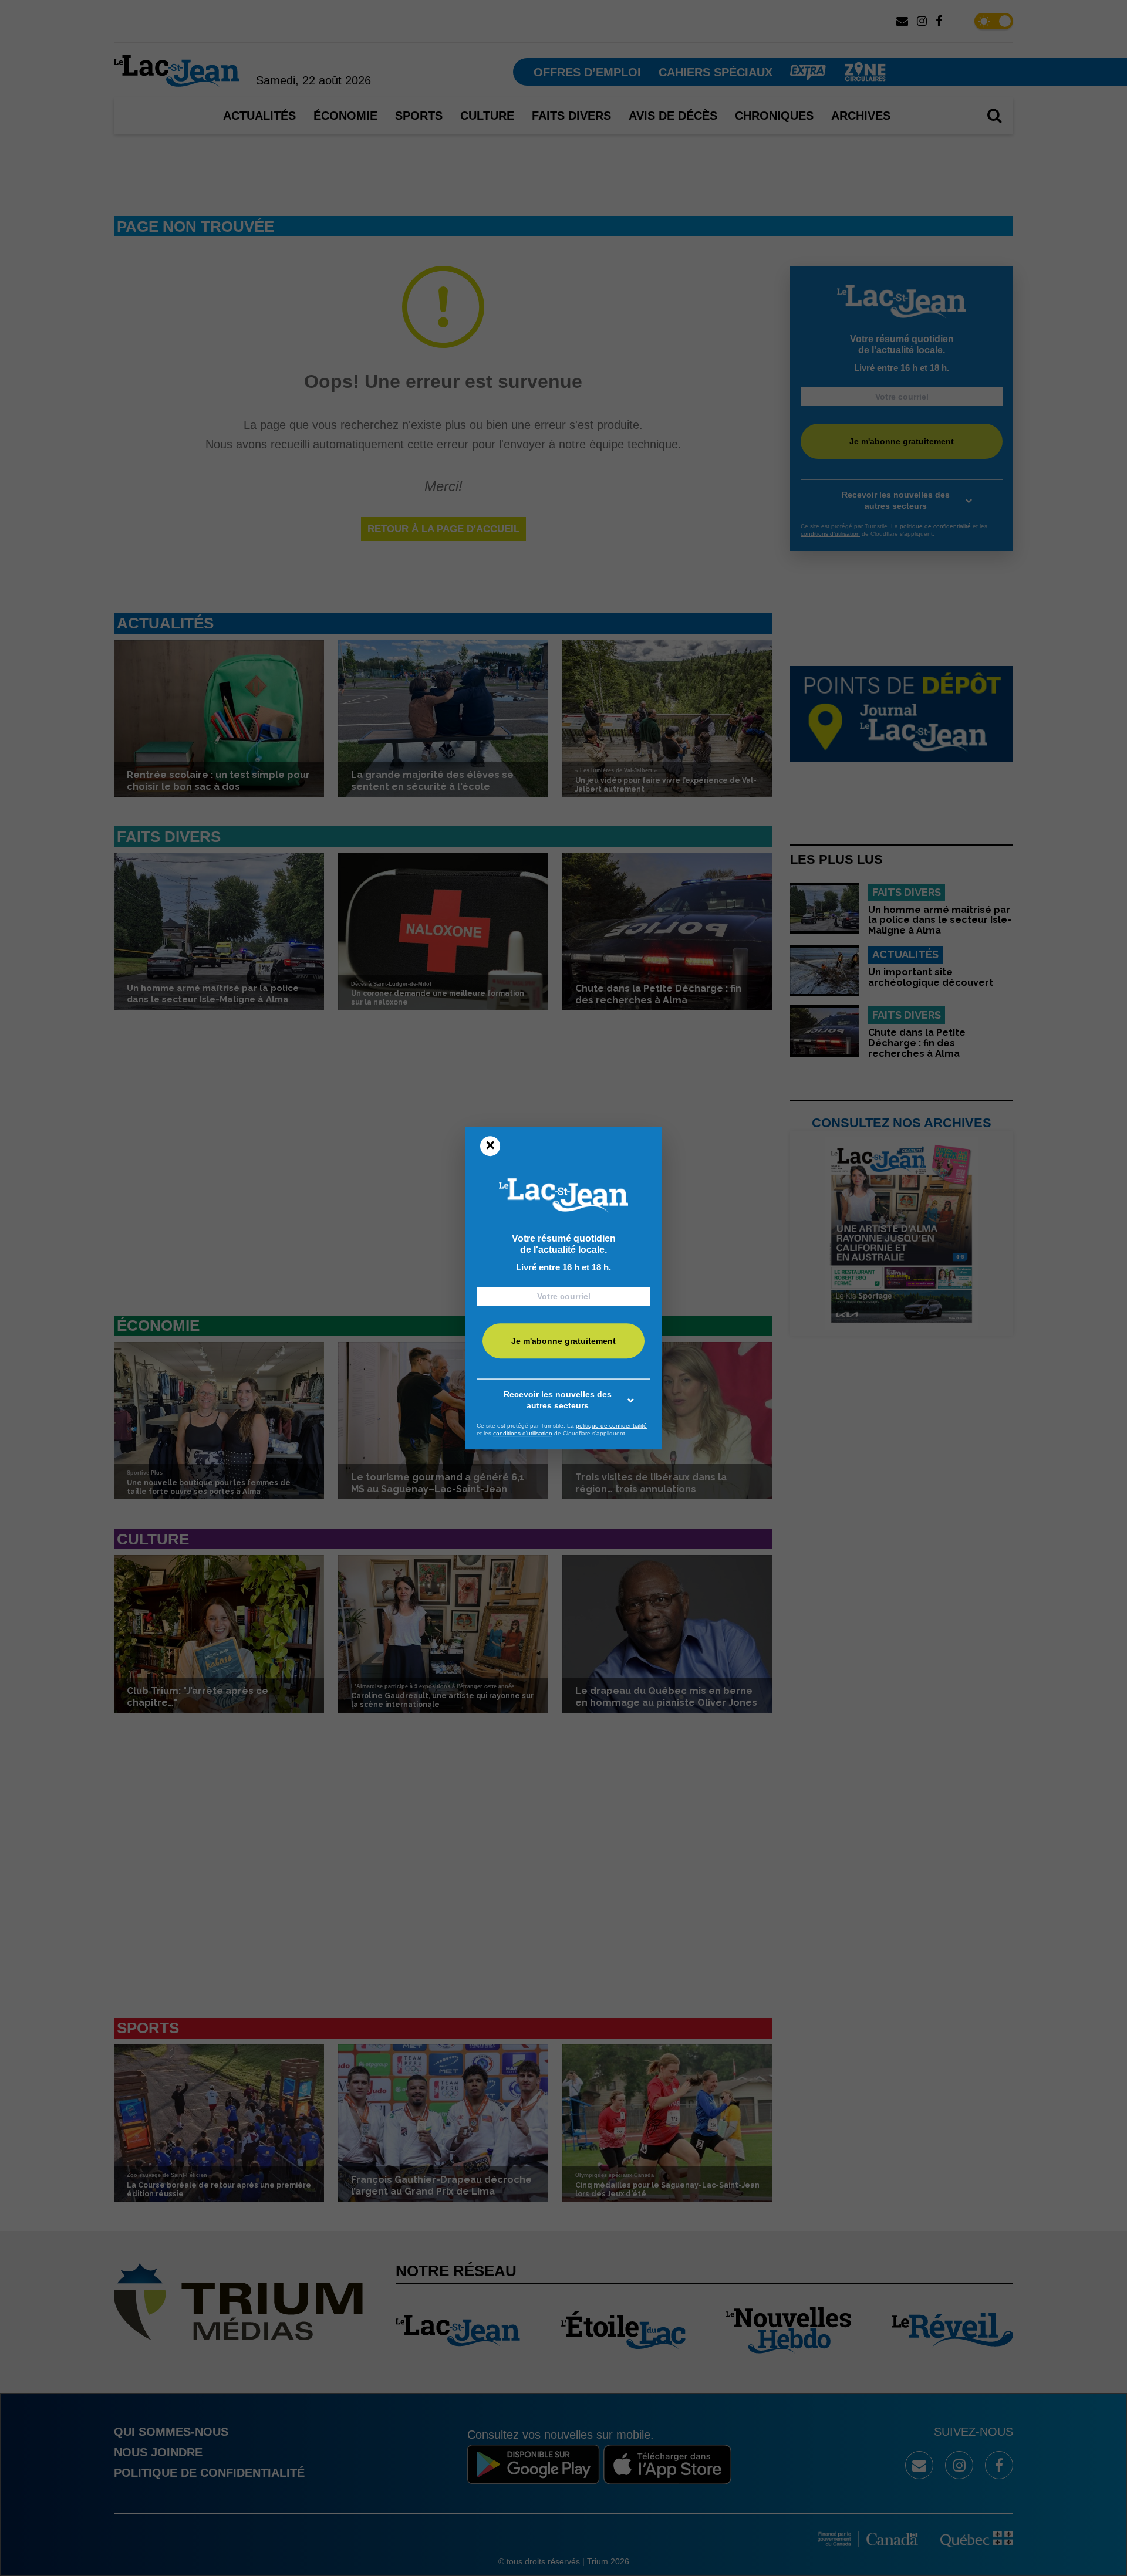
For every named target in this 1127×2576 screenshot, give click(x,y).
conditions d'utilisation (523, 1433)
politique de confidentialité (611, 1426)
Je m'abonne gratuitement (563, 1341)
